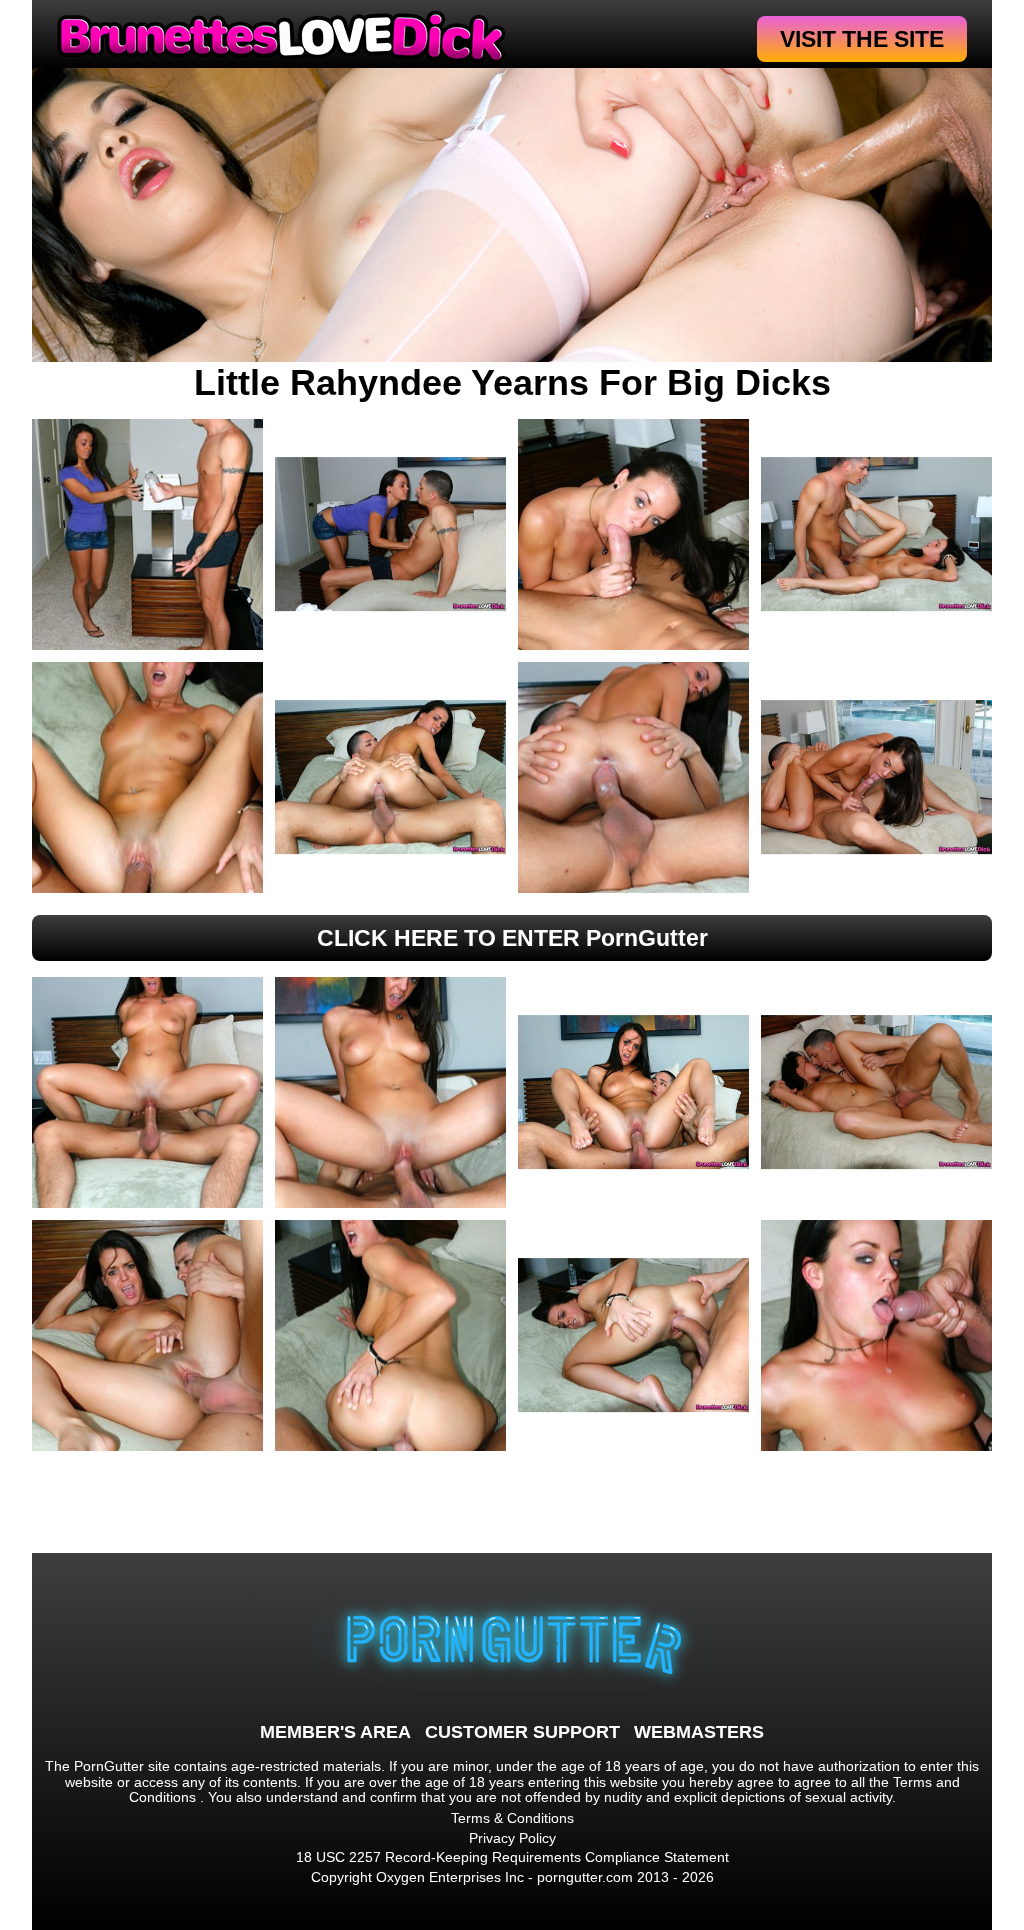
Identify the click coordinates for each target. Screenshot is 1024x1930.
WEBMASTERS (699, 1732)
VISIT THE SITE (862, 39)
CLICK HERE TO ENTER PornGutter (512, 938)
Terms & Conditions (512, 1818)
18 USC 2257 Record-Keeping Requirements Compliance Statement (512, 1857)
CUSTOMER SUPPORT (522, 1732)
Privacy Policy (512, 1838)
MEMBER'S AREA (335, 1732)
